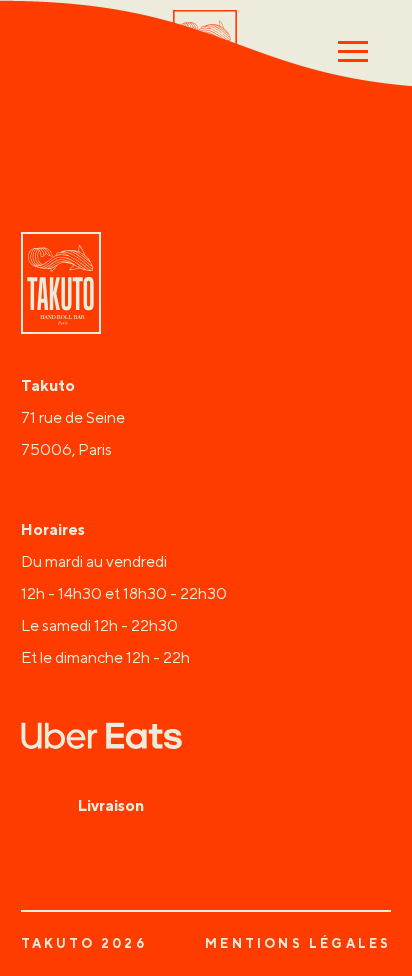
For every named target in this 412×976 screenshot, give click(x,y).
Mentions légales (298, 944)
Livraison (111, 805)
